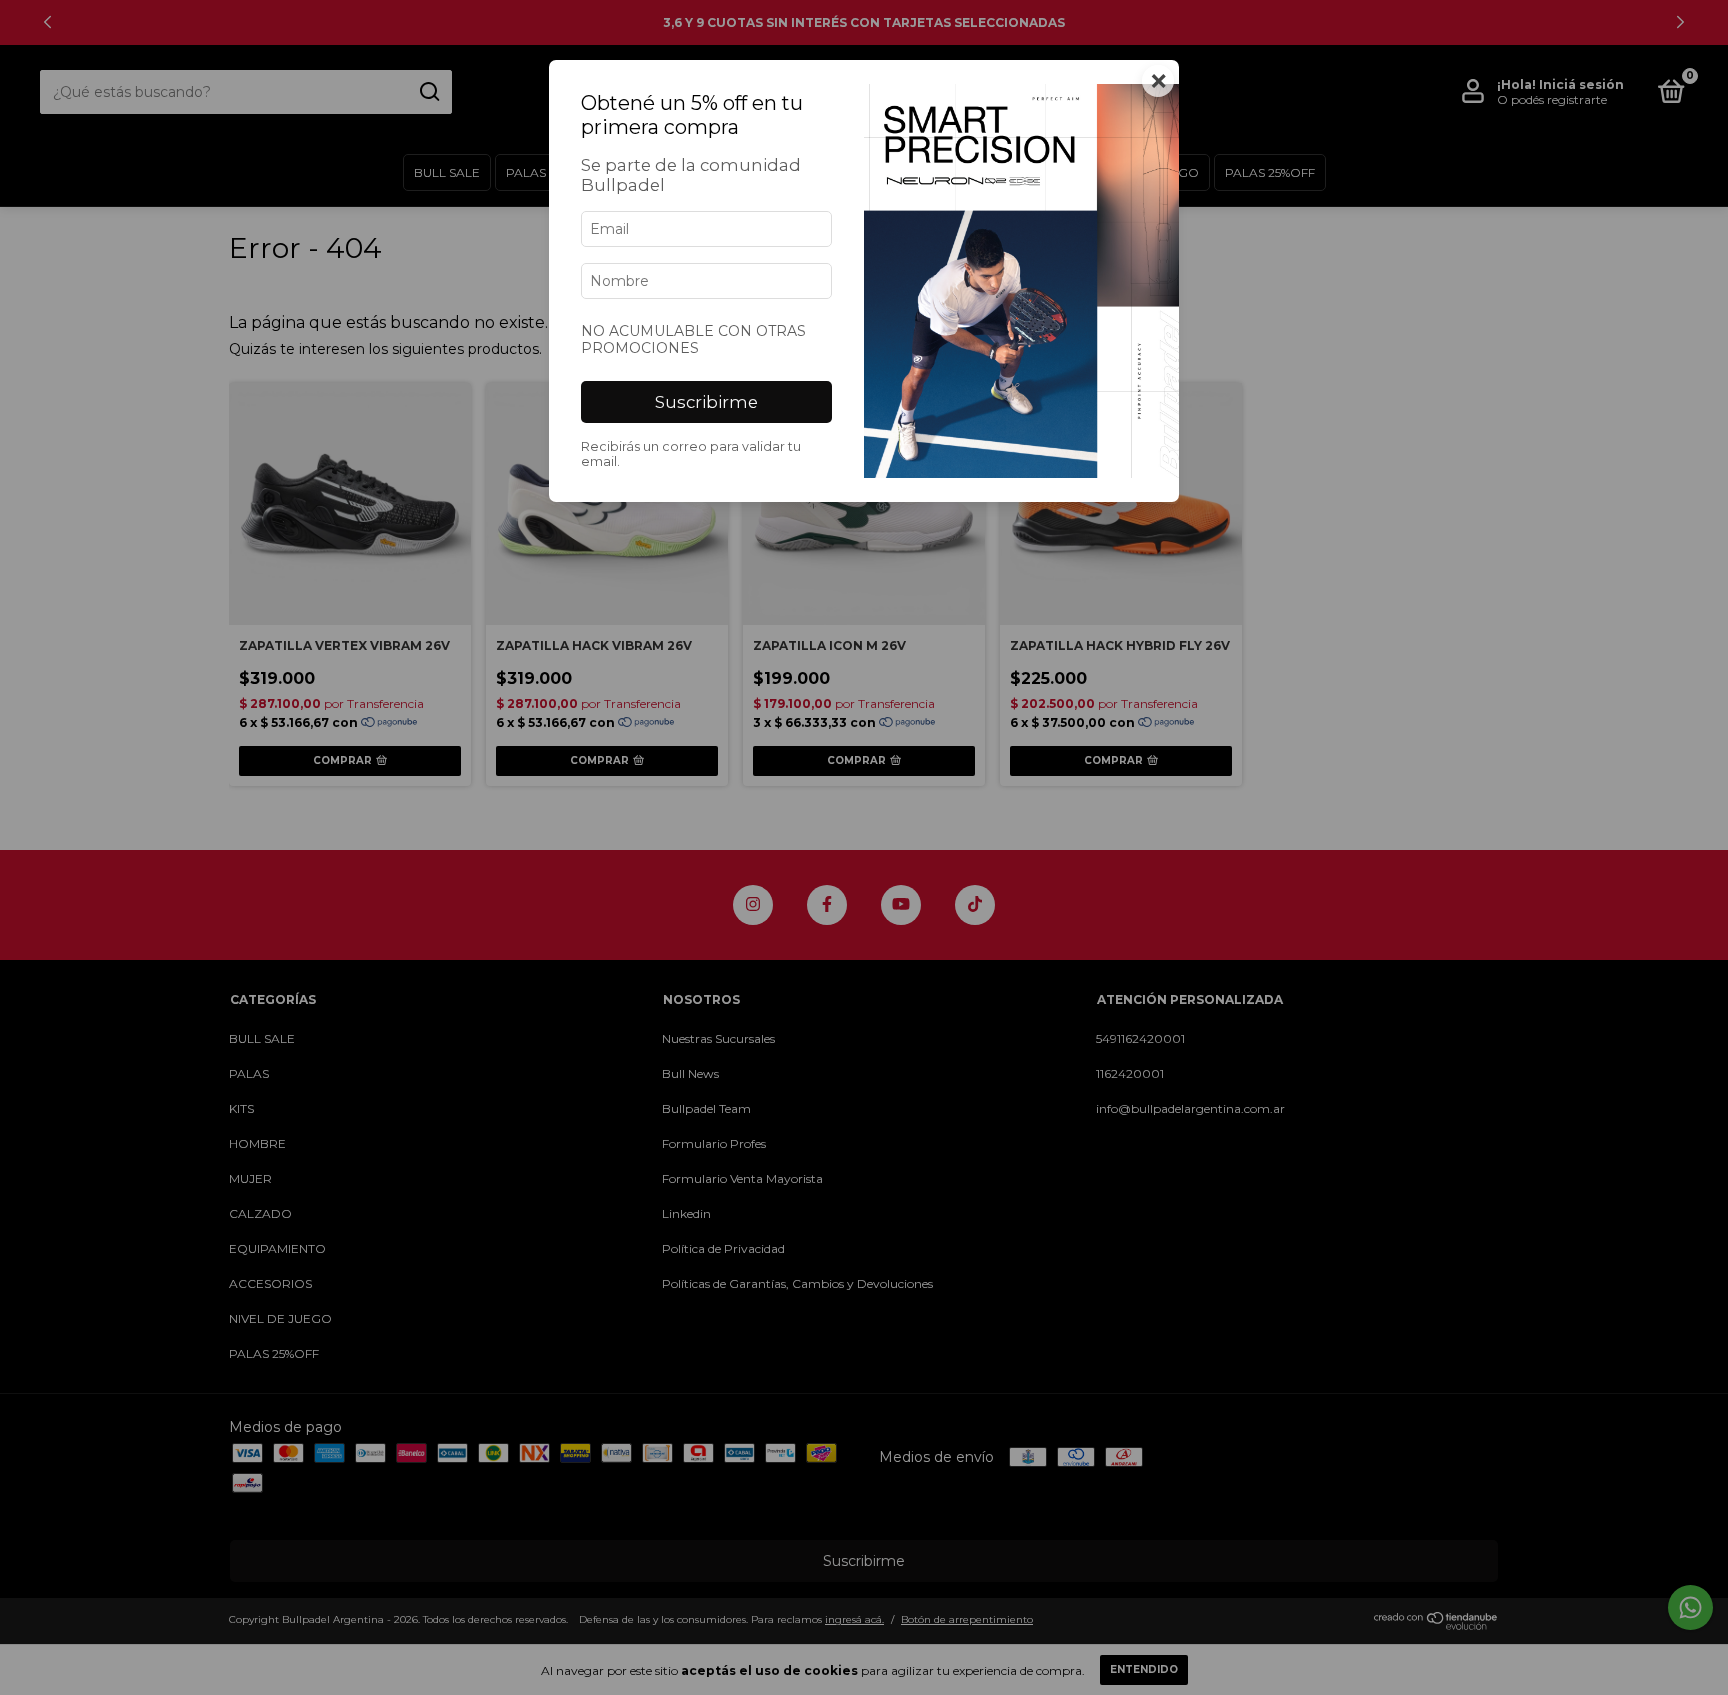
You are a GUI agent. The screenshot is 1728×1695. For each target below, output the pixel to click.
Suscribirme (706, 402)
